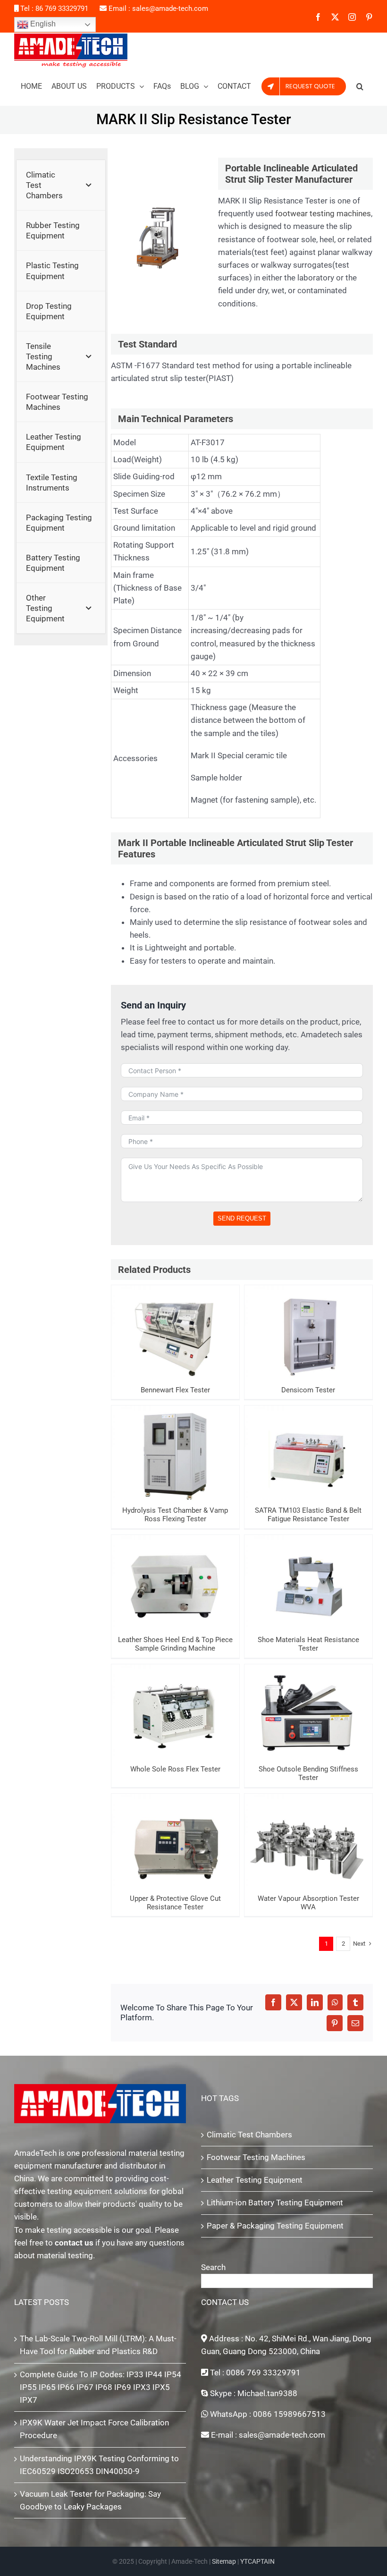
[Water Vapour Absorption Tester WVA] (308, 1842)
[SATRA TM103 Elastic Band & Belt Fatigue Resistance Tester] (308, 1453)
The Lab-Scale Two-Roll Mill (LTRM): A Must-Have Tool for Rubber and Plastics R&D (98, 2345)
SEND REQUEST (242, 1218)
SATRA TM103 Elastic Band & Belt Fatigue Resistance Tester (308, 1436)
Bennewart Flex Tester (175, 1325)
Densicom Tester (308, 1325)
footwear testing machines (323, 213)
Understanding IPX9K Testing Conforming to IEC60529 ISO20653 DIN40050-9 (99, 2465)
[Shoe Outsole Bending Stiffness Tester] (308, 1712)
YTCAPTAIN (257, 2561)
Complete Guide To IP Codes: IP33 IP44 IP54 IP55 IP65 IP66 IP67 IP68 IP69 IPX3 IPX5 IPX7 (101, 2387)
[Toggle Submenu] (89, 185)
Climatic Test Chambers (249, 2135)
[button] (360, 86)
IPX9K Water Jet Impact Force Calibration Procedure (94, 2429)
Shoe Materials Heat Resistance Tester (308, 1570)
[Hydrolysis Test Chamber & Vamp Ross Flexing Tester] (175, 1453)
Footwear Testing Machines (256, 2157)
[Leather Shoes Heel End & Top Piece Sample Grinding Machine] (175, 1583)
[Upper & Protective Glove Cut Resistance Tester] (175, 1842)
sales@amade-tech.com (170, 8)
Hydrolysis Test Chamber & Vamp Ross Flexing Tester (175, 1441)
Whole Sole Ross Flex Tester (175, 1704)
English (42, 24)
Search (213, 2267)
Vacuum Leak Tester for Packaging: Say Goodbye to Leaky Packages (90, 2500)
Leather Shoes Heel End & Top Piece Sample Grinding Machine (175, 1565)
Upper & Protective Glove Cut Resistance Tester (175, 1829)
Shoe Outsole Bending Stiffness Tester (308, 1699)
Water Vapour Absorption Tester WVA (308, 1829)
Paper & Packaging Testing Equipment (275, 2226)
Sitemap (224, 2561)
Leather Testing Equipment (255, 2180)
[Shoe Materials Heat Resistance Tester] (308, 1583)
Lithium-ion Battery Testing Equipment (275, 2203)
